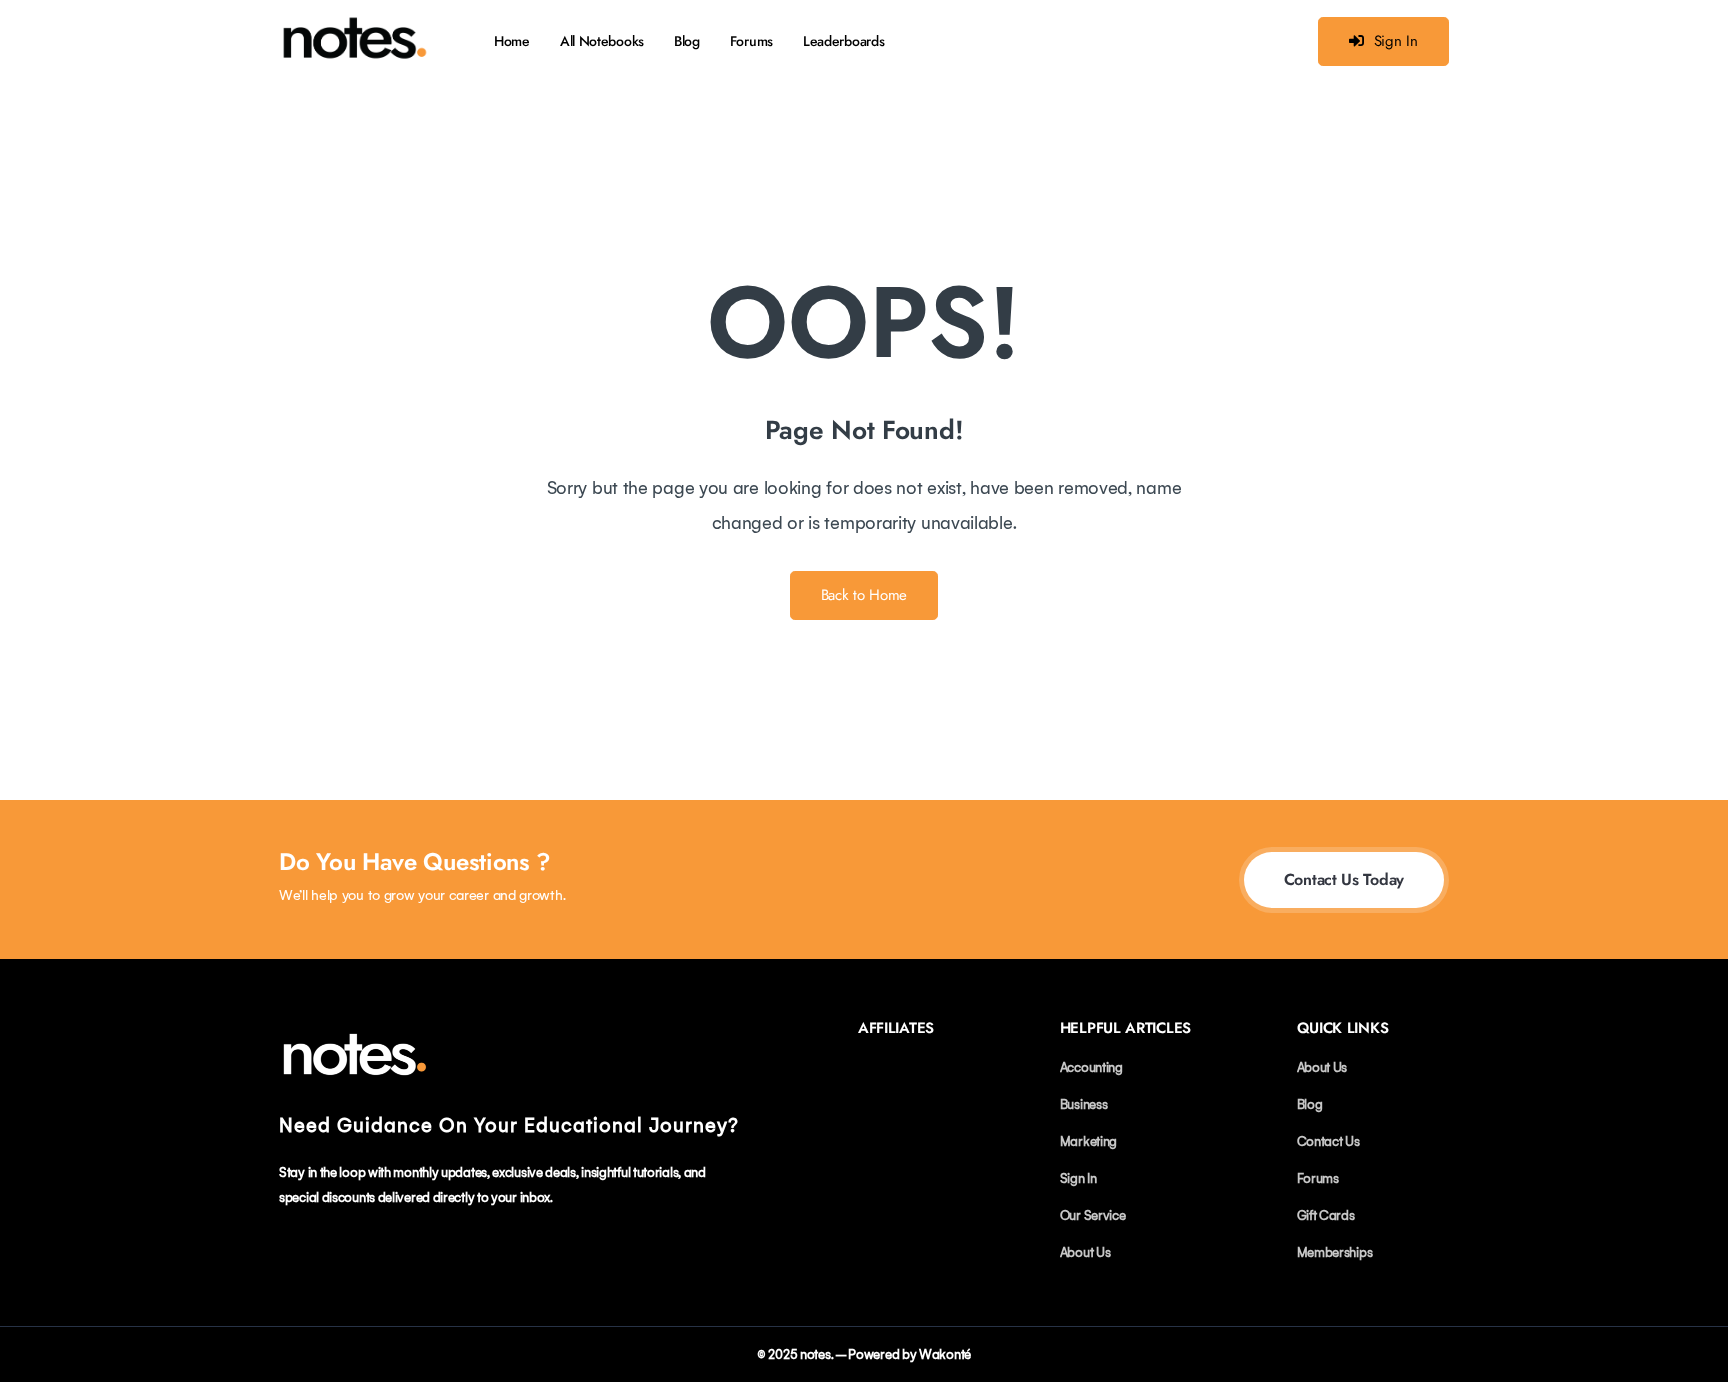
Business (1084, 1104)
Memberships (1335, 1252)
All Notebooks (602, 41)
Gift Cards (1326, 1215)
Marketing (1088, 1141)
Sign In (1396, 41)
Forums (751, 41)
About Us (1085, 1252)
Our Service (1093, 1215)
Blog (687, 41)
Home (512, 41)
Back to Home (864, 595)
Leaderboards (843, 41)
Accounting (1091, 1067)
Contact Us (1328, 1141)
